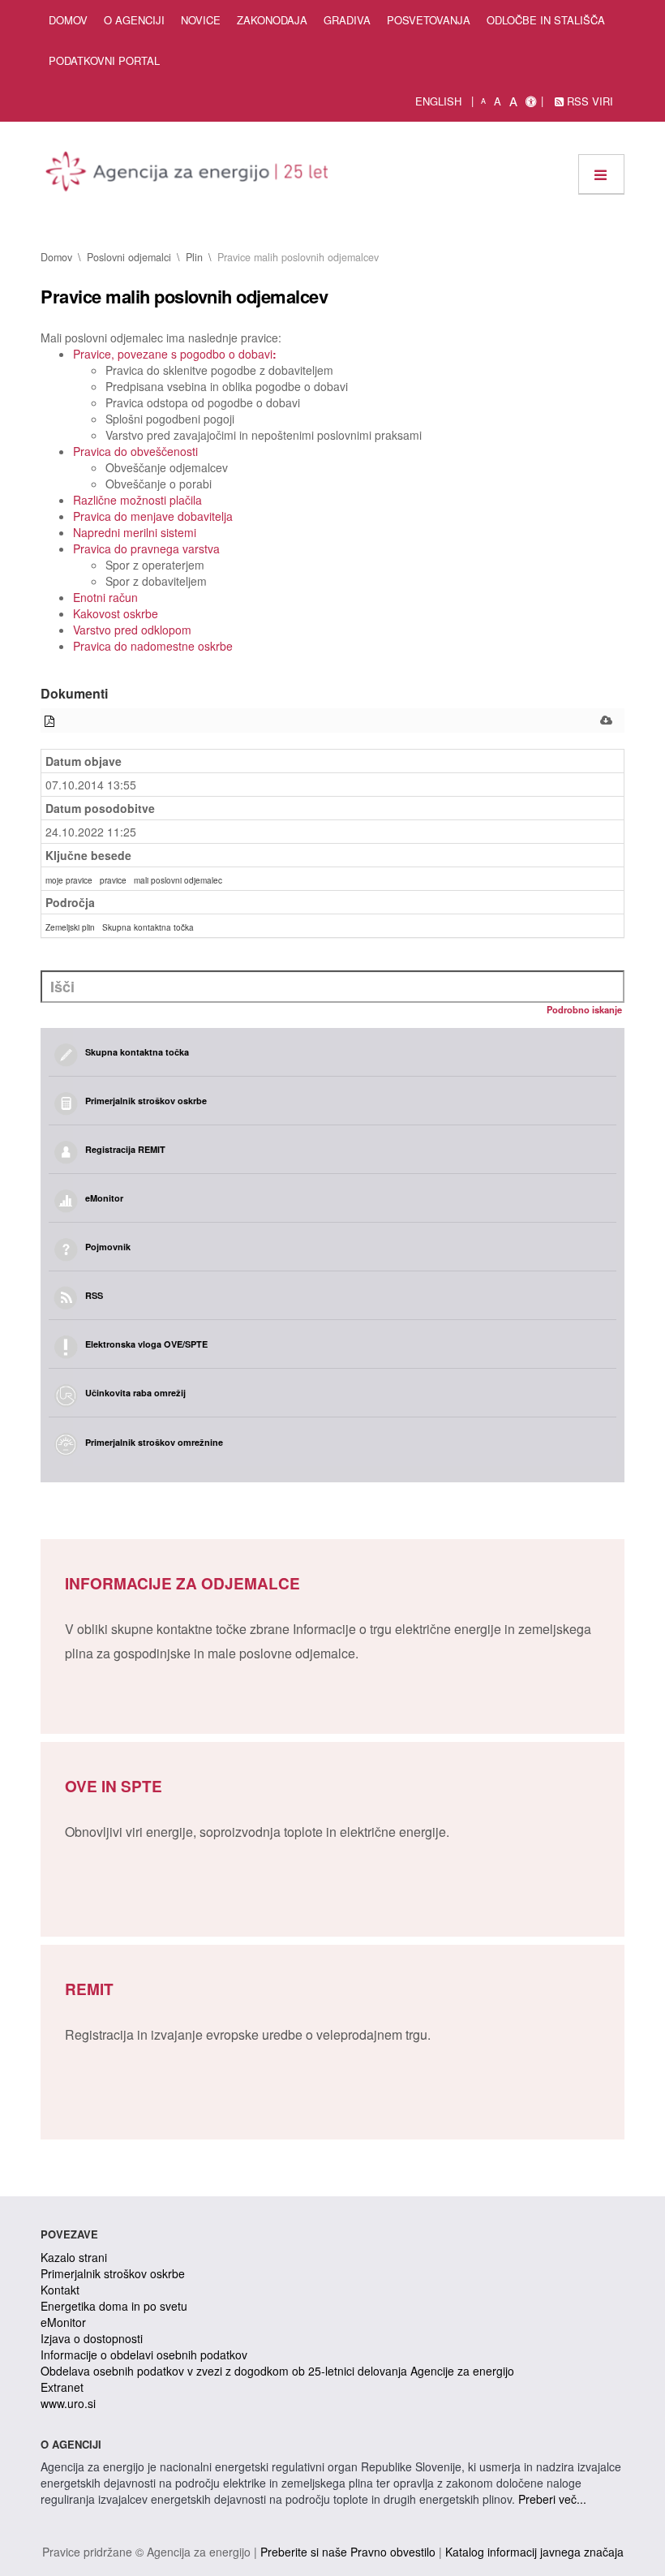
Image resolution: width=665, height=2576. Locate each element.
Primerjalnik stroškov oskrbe (113, 2273)
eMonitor (63, 2322)
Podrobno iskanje (584, 1009)
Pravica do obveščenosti (135, 451)
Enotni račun (105, 597)
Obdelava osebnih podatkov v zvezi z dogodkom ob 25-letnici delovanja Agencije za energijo (277, 2371)
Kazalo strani (74, 2257)
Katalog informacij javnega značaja (534, 2552)
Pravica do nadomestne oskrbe (153, 646)
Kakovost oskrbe (116, 613)
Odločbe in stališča (546, 20)
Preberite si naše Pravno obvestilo (348, 2552)
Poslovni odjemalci (129, 257)
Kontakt (60, 2290)
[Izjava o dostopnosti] (531, 101)
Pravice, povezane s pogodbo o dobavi (175, 354)
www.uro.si (68, 2403)
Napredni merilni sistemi (135, 532)
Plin (194, 257)
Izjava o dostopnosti (92, 2338)
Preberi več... (552, 2499)
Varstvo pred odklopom (132, 630)
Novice (201, 20)
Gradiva (347, 20)
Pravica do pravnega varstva (146, 548)
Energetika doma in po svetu (114, 2306)
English (438, 101)
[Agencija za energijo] (189, 174)
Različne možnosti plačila (137, 500)
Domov (68, 20)
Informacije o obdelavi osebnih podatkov (144, 2355)
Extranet (62, 2387)
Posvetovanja (429, 20)
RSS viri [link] (588, 101)
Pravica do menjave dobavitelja (153, 516)
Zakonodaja (272, 20)
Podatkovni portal (104, 60)
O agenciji (134, 20)
